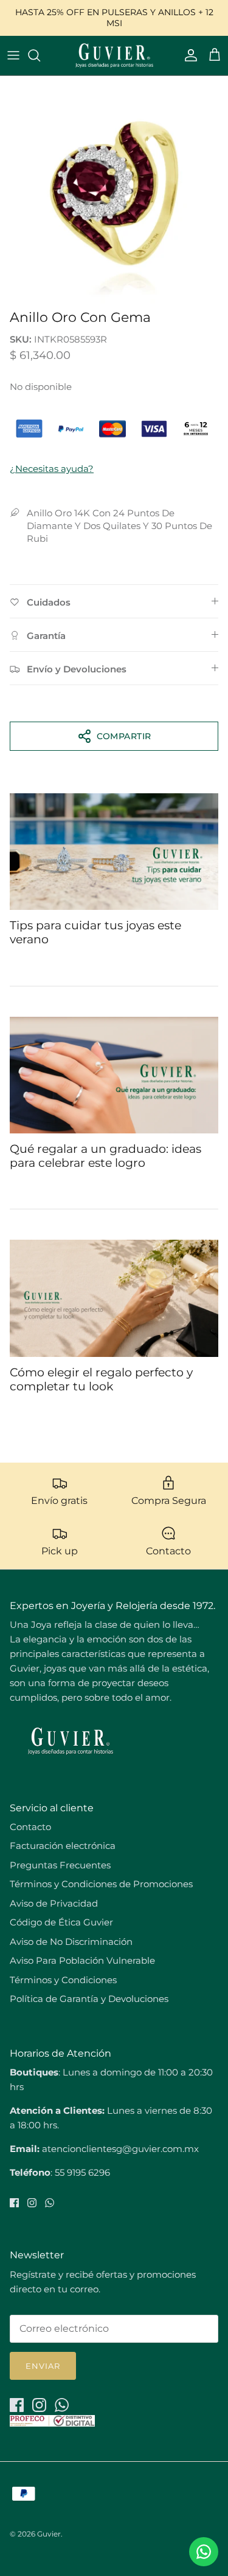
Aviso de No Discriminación (71, 1942)
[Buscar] (40, 55)
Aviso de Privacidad (54, 1903)
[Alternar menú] (13, 55)
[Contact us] (204, 2552)
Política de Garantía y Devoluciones (89, 1999)
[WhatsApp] (50, 2203)
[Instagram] (32, 2203)
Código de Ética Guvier (61, 1922)
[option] (114, 190)
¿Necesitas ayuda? (52, 469)
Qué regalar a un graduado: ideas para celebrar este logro (105, 1156)
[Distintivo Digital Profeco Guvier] (52, 2423)
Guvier (49, 2534)
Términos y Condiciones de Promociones (101, 1884)
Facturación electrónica (63, 1846)
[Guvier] (114, 56)
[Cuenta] (188, 55)
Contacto (30, 1827)
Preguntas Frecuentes (60, 1865)
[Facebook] (14, 2203)
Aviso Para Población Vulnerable (82, 1960)
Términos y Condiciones (63, 1980)
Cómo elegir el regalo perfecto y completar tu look (101, 1379)
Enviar (43, 2366)
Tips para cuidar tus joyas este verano (95, 932)
